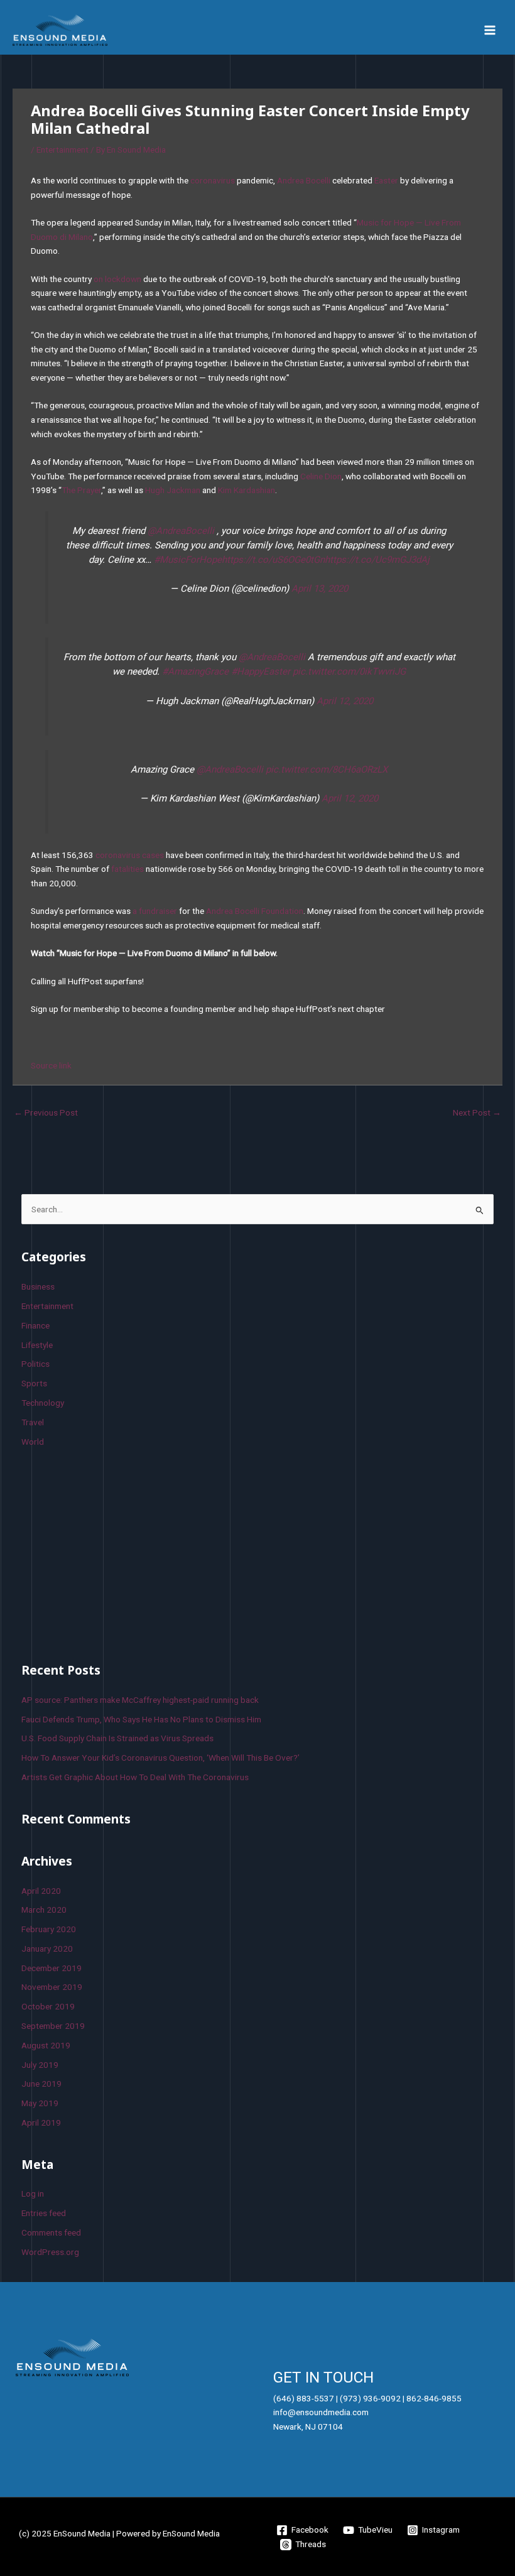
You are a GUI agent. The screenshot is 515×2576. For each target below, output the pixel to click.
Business (38, 1286)
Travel (33, 1422)
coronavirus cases (130, 855)
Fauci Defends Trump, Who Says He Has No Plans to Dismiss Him (141, 1719)
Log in (33, 2193)
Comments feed (51, 2232)
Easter (386, 180)
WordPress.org (50, 2252)
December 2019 (51, 1968)
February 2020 (49, 1929)
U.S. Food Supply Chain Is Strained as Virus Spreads (117, 1738)
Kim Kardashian (247, 490)
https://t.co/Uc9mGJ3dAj (377, 560)
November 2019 (52, 1987)
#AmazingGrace (195, 671)
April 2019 (41, 2122)
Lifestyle (37, 1345)
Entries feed (44, 2213)
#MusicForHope (188, 560)
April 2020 (41, 1891)
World (33, 1442)
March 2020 (44, 1910)
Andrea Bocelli (304, 180)
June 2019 (41, 2084)
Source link (51, 1065)
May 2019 (40, 2103)
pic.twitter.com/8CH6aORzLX (327, 769)
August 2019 (46, 2045)
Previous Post (46, 1112)
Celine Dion (321, 476)
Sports (34, 1383)
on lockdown (117, 279)
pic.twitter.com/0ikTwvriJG (349, 671)
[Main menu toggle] (490, 30)
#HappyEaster (261, 671)
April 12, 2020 (345, 701)
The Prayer (81, 490)
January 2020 (47, 1948)
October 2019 (48, 2006)
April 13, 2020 (320, 589)
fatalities (127, 869)
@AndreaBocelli (181, 531)
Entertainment (62, 149)
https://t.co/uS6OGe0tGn (273, 560)
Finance (35, 1325)
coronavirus (213, 180)
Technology (43, 1403)
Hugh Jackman (173, 490)
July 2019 (40, 2065)
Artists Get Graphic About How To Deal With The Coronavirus (135, 1777)
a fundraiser (155, 911)
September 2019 (53, 2026)
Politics (35, 1364)
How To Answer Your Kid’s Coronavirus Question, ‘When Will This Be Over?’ (160, 1758)
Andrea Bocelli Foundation (255, 911)
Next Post (477, 1112)
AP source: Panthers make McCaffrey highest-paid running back (140, 1700)
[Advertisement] (116, 1553)
